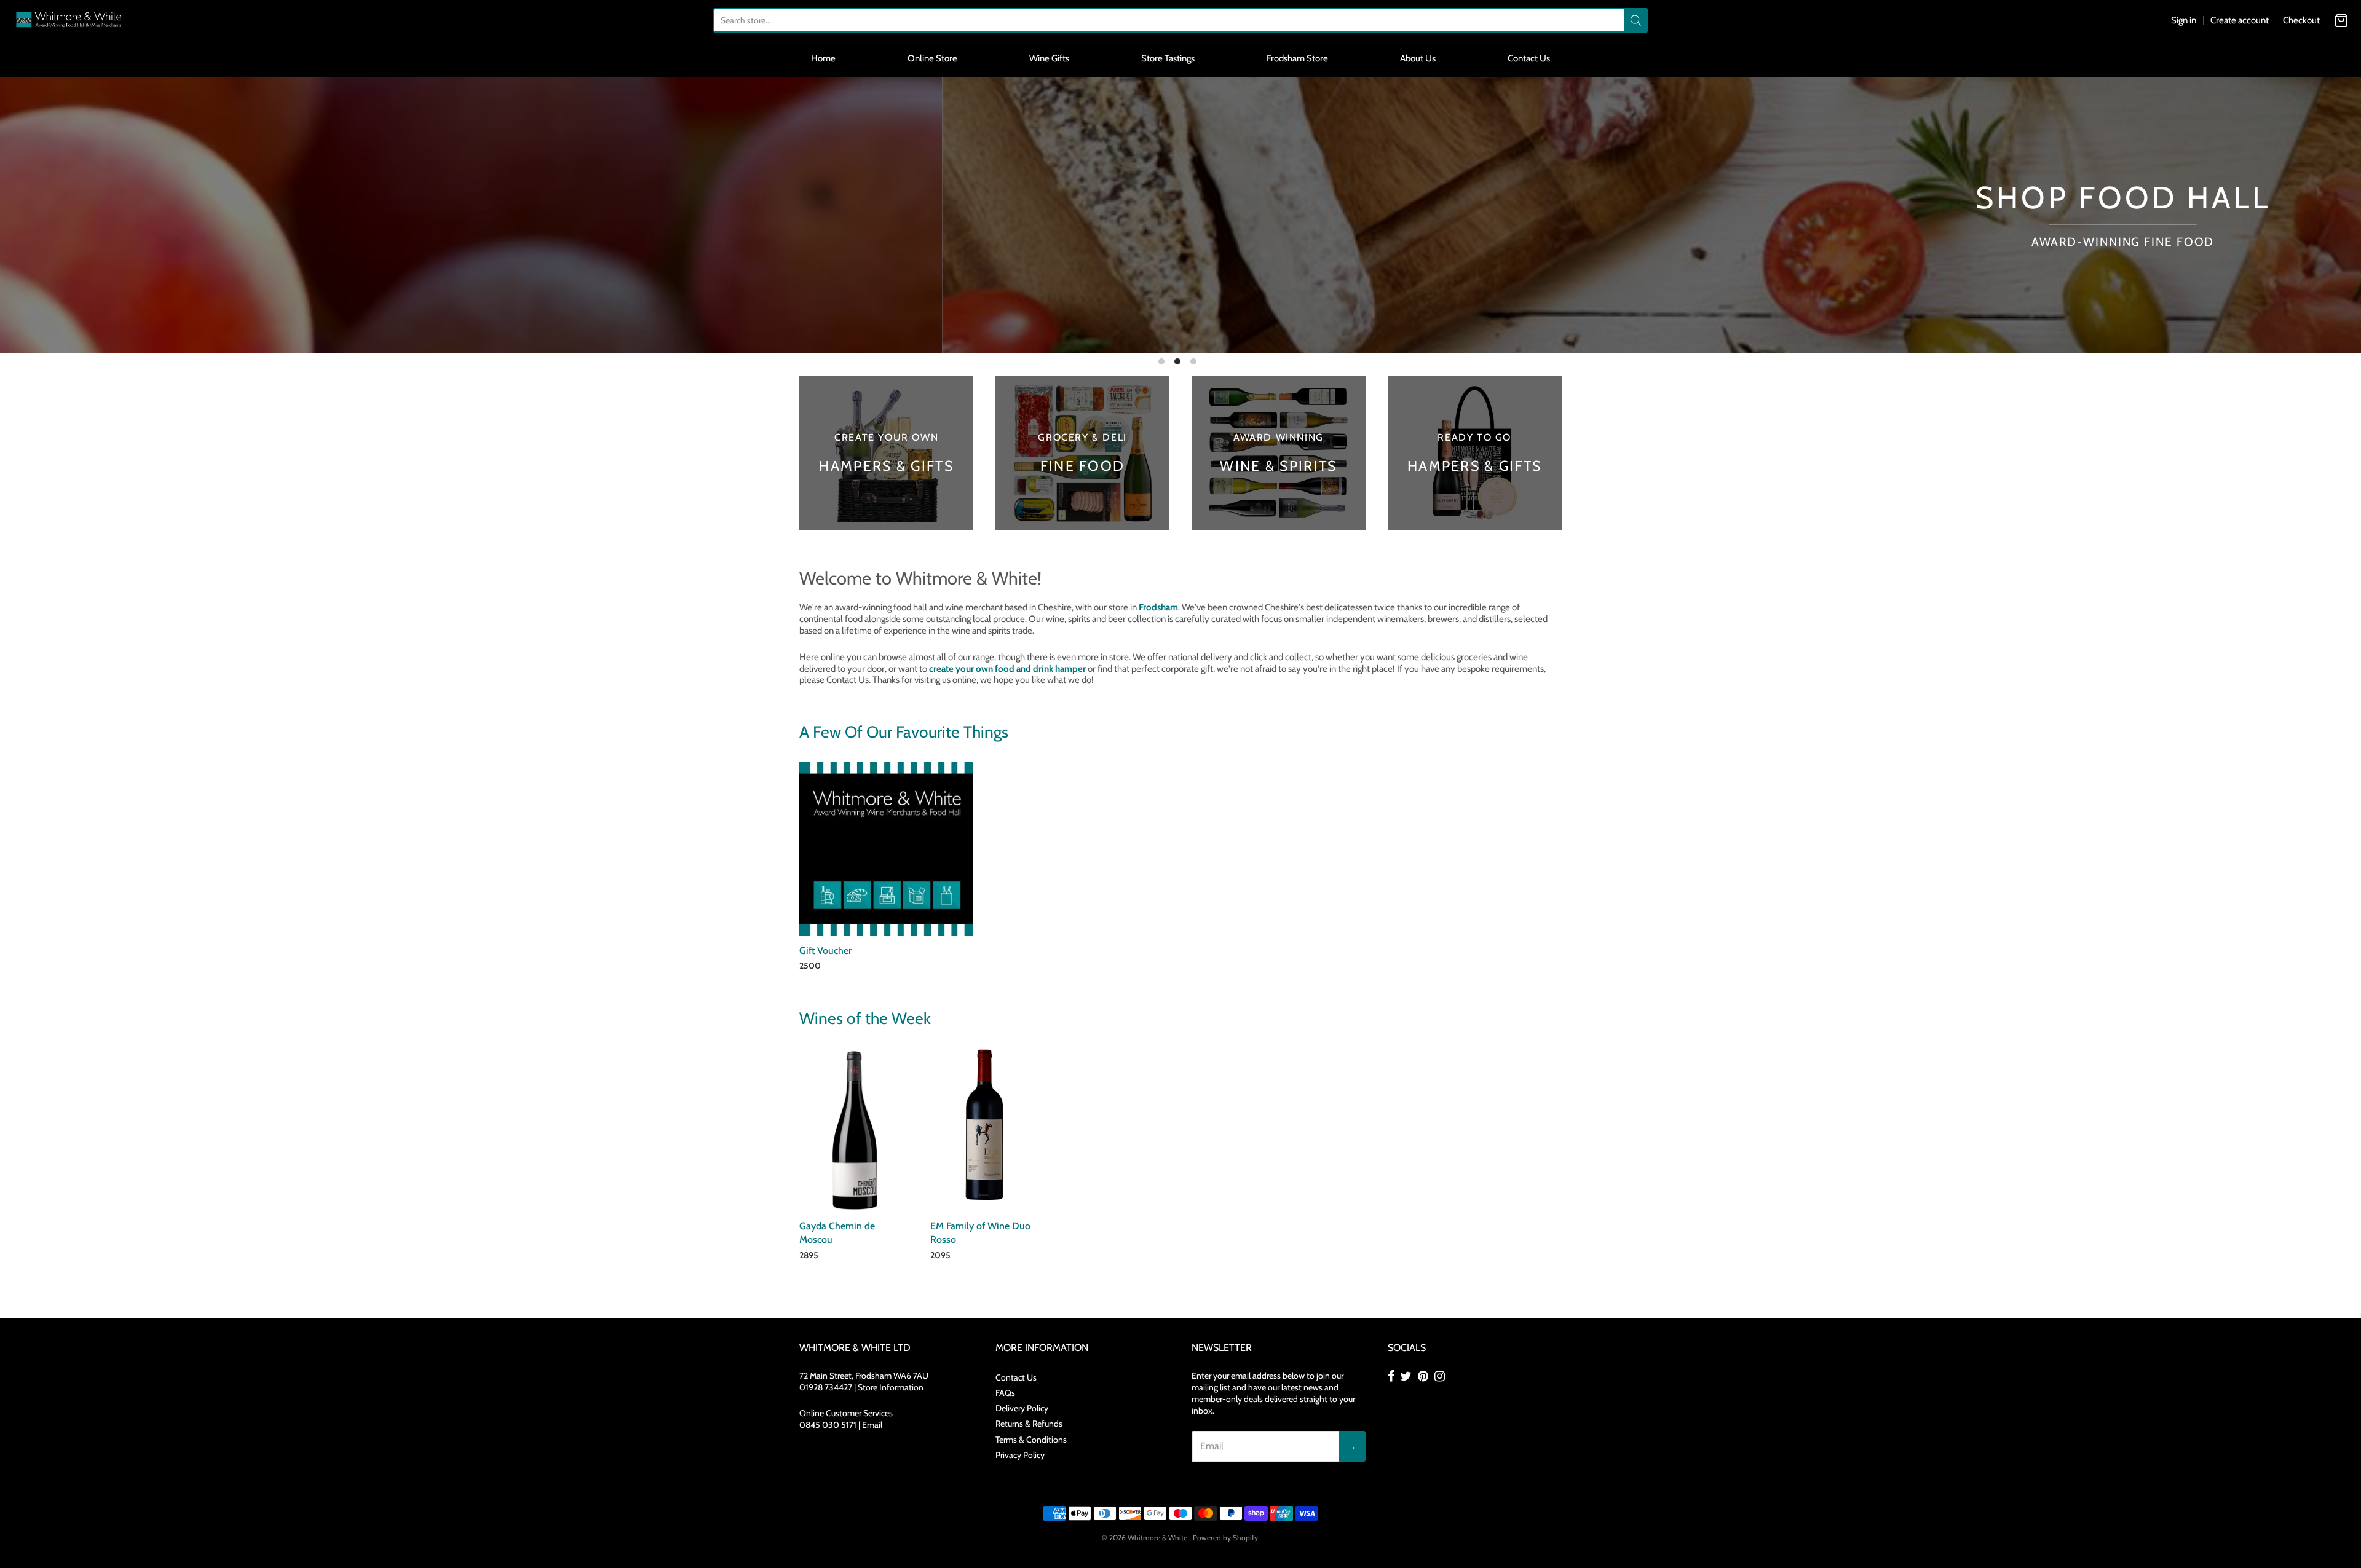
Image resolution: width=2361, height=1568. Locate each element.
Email (872, 1425)
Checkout (2301, 20)
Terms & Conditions (1031, 1440)
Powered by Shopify (1225, 1538)
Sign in (2184, 20)
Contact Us (1529, 58)
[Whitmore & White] (69, 20)
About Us (1418, 58)
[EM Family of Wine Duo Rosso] (984, 1125)
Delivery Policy (1022, 1408)
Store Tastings (1168, 58)
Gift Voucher (825, 951)
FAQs (1005, 1393)
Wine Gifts (1049, 58)
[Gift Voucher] (886, 849)
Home (823, 58)
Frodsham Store (1297, 58)
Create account (2240, 20)
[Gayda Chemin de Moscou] (854, 1130)
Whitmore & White (1158, 1538)
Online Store (932, 58)
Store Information (891, 1387)
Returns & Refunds (1029, 1424)
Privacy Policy (1020, 1455)
